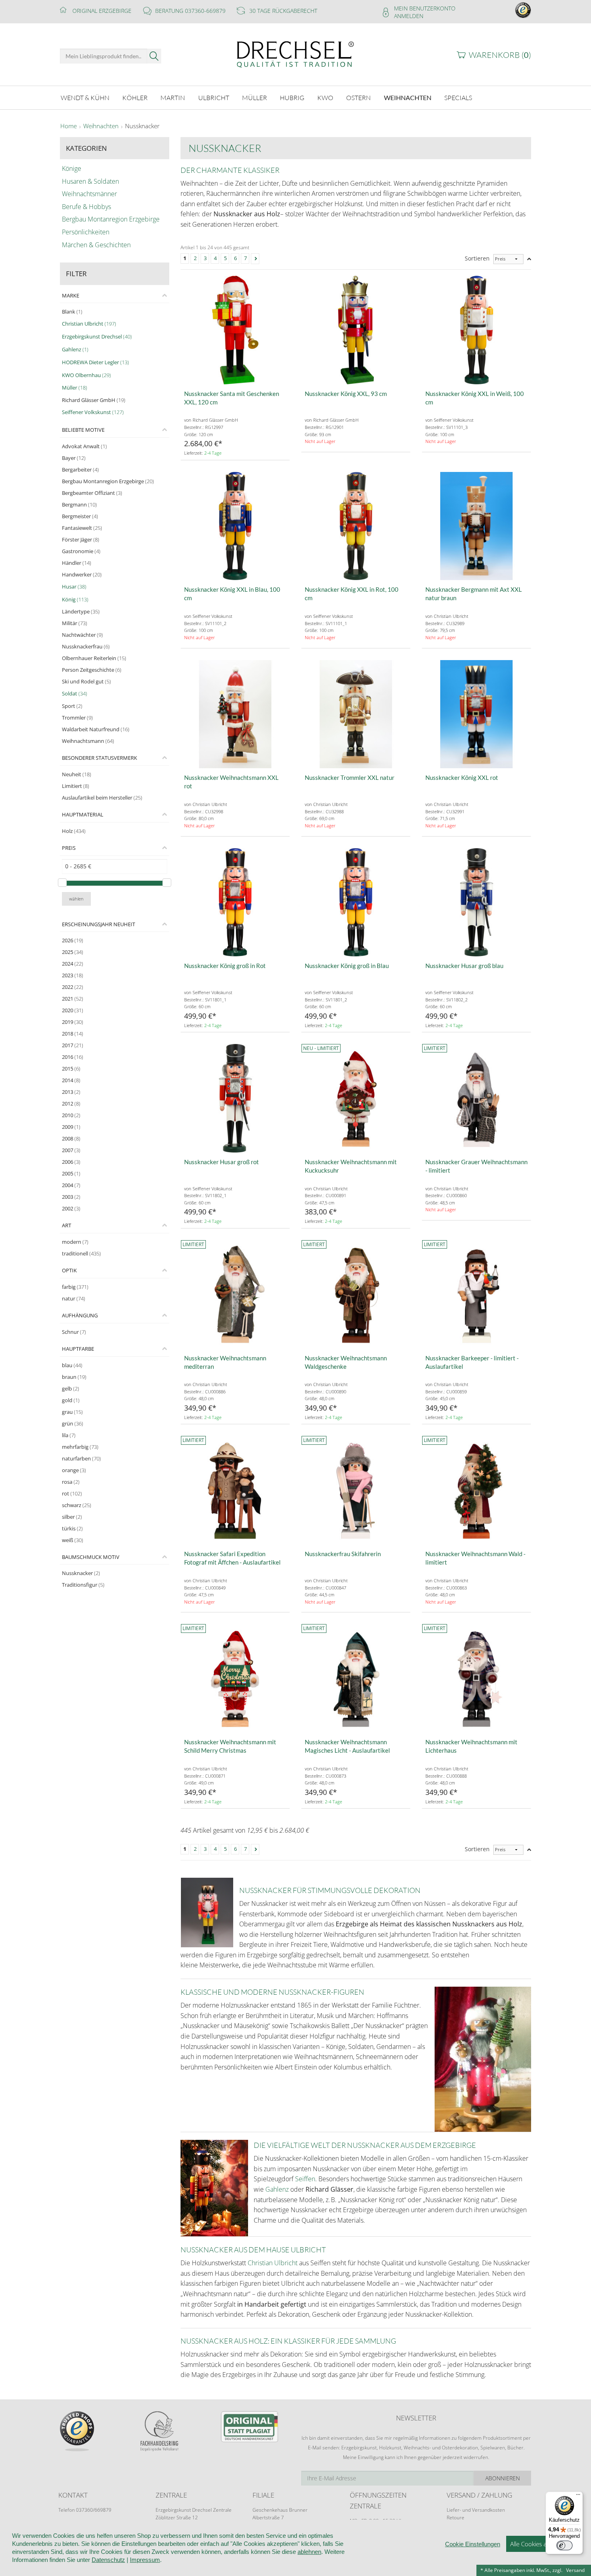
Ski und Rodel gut (86, 681)
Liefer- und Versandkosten (476, 2510)
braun (74, 1377)
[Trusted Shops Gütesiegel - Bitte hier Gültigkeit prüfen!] (523, 9)
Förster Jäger (81, 539)
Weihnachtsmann (88, 741)
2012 (71, 1103)
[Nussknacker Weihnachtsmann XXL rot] (235, 714)
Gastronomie (81, 551)
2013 (71, 1092)
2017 (73, 1045)
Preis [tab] (69, 848)
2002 (71, 1208)
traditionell (81, 1253)
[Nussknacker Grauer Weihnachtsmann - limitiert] (476, 1098)
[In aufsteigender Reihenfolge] (529, 259)
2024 (73, 964)
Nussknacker (81, 1573)
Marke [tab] (71, 295)
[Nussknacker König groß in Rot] (235, 902)
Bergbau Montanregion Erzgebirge (108, 481)
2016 (73, 1057)
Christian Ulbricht (89, 324)
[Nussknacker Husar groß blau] (476, 902)
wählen (76, 899)
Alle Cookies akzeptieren (543, 2544)
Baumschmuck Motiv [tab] (91, 1557)
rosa (71, 1482)
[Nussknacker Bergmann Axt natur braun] (476, 526)
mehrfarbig (80, 1447)
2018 (73, 1034)
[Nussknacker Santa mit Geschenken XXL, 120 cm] (235, 330)
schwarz (77, 1505)
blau (72, 1365)
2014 (71, 1080)
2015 (71, 1069)
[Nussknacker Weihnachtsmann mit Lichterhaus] (476, 1678)
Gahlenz (75, 349)
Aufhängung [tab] (80, 1315)
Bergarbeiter (80, 470)
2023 (73, 975)
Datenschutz (108, 2560)
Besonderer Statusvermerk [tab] (100, 758)
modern (75, 1242)
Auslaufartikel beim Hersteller (102, 798)
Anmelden (409, 16)
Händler (77, 563)
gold (71, 1400)
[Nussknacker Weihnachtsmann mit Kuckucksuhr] (356, 1098)
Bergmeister (80, 516)
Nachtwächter (82, 635)
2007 (71, 1150)
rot (72, 1493)
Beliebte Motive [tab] (83, 430)
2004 (71, 1185)
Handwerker (82, 574)
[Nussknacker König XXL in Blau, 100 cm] (235, 526)
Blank (72, 312)
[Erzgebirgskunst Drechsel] (295, 54)
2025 (73, 952)
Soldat (75, 693)
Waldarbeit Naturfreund (96, 729)
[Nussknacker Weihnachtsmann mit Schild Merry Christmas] (235, 1678)
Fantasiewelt (82, 528)
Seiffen (305, 2179)
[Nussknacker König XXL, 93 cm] (356, 330)
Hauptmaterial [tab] (83, 814)
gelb (71, 1388)
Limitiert (76, 786)
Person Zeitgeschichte (92, 670)
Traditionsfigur (83, 1585)
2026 (73, 940)
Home (69, 126)
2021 (73, 999)
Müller (75, 388)
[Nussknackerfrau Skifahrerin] (356, 1490)
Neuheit (77, 774)
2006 (71, 1162)
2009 (71, 1127)
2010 (71, 1115)
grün (73, 1423)
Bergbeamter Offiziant (92, 493)
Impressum (145, 2560)
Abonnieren (503, 2478)
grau (72, 1412)
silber (72, 1517)
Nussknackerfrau (86, 646)
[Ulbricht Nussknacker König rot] (476, 714)
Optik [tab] (69, 1270)
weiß (73, 1540)
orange (74, 1470)
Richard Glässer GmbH (94, 400)
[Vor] (255, 259)
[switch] (564, 2545)
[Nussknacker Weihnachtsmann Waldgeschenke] (356, 1294)
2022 (73, 987)
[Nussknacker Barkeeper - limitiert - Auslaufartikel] (476, 1294)
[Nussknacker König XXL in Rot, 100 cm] (356, 526)
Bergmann (79, 505)
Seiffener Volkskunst (93, 412)
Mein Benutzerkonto (425, 8)
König (75, 599)
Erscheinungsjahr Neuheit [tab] (98, 924)
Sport (72, 706)
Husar (74, 587)
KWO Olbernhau (86, 375)
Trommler (77, 718)
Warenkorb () (500, 55)
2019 (73, 1022)
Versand (575, 2570)
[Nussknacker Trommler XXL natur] (356, 714)
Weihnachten (101, 126)
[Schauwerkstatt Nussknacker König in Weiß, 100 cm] (476, 330)
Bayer (74, 458)
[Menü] (578, 2496)
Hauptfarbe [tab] (78, 1349)
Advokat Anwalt (84, 446)
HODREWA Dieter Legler (95, 362)
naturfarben (81, 1458)
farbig (75, 1287)
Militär (75, 623)
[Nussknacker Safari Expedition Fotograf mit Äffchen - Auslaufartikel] (235, 1490)
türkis (72, 1528)
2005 (71, 1173)
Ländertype (81, 611)
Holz (74, 831)
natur (74, 1298)
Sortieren (477, 258)
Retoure (456, 2518)
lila (69, 1435)
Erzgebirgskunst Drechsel (97, 336)
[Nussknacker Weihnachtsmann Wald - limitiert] (476, 1490)
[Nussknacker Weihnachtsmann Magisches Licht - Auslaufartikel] (356, 1678)
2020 (73, 1010)
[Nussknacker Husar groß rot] (235, 1098)
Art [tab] (67, 1225)
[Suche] (154, 56)
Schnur (74, 1332)
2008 (71, 1138)
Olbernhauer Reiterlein (94, 658)
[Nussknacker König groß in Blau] (356, 902)
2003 (71, 1197)
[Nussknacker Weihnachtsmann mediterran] (235, 1294)
